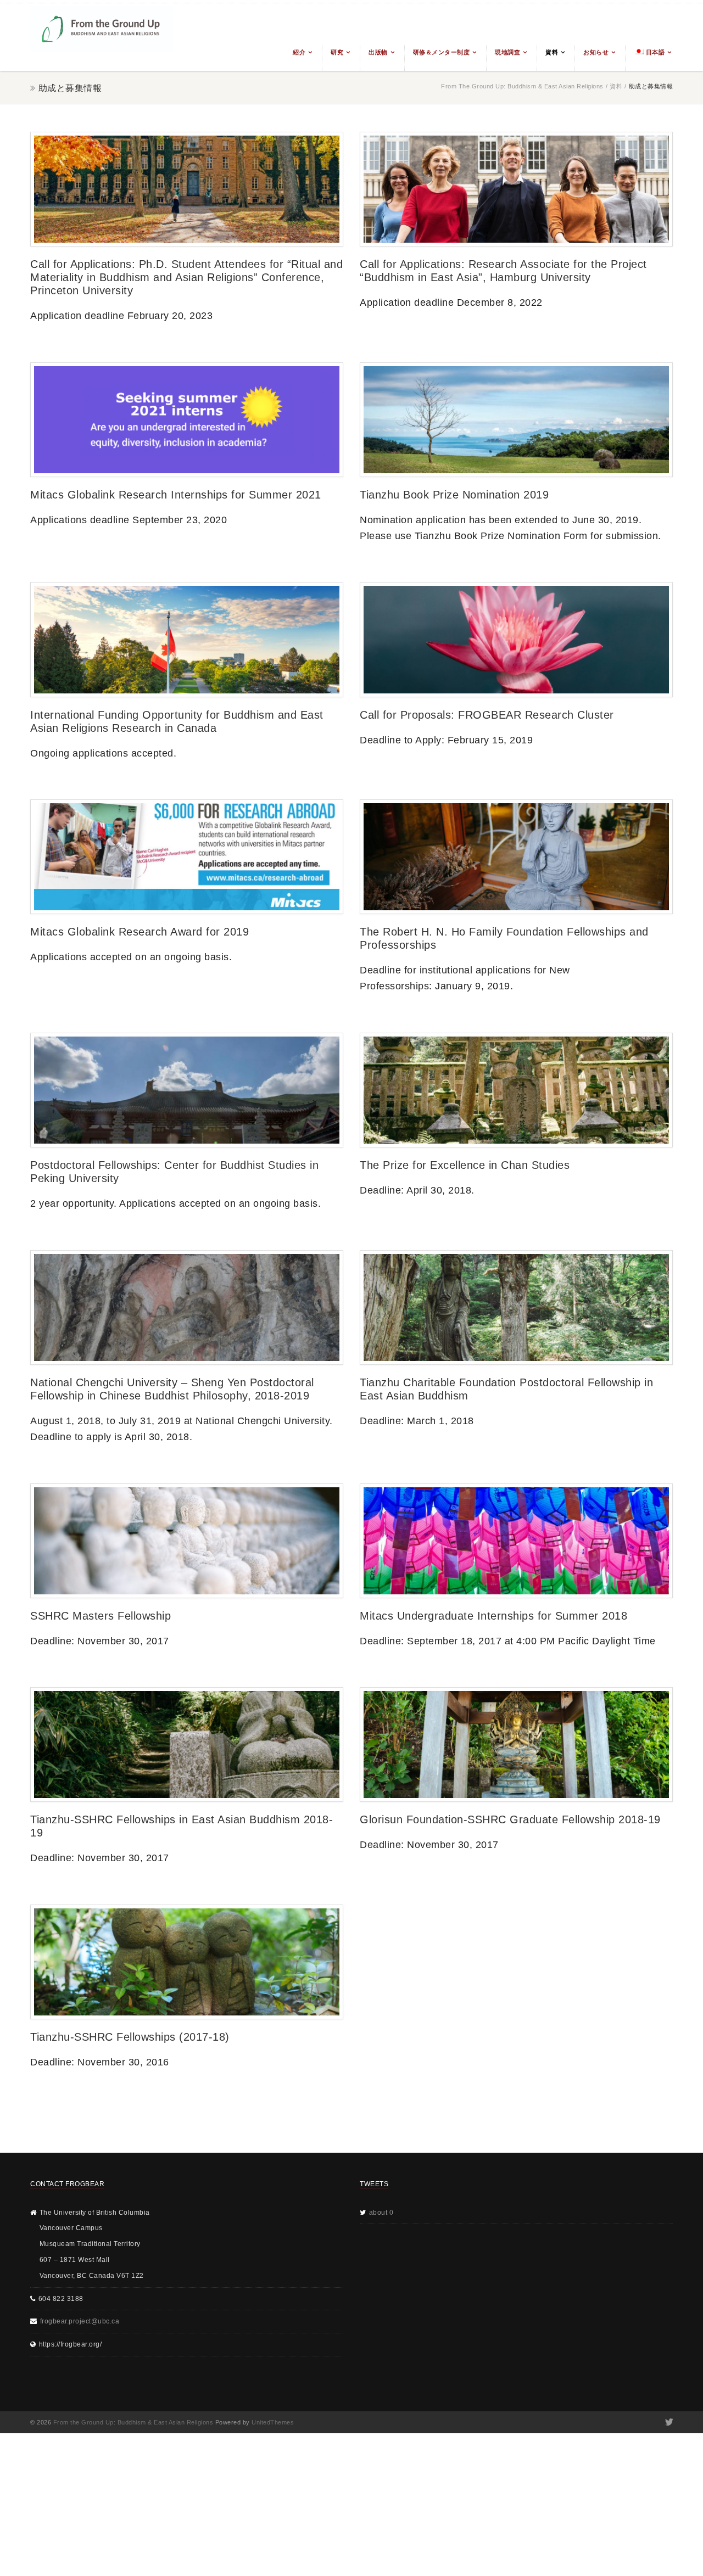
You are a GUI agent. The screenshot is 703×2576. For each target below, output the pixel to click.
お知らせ (596, 52)
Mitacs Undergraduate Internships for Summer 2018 (493, 1616)
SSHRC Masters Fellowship (101, 1616)
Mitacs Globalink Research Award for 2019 (140, 932)
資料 (552, 52)
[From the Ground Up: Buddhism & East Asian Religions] (102, 37)
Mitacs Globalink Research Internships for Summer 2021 (176, 495)
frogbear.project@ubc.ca (80, 2321)
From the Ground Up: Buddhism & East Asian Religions (522, 86)
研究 (337, 52)
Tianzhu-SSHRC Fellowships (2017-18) (130, 2037)
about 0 (381, 2213)
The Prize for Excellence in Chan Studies (465, 1165)
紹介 (299, 52)
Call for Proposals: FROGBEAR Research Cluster (487, 715)
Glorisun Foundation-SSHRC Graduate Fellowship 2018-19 (510, 1819)
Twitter (668, 2422)
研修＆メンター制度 (442, 52)
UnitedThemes (273, 2422)
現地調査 (507, 52)
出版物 (378, 52)
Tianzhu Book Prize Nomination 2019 (454, 495)
